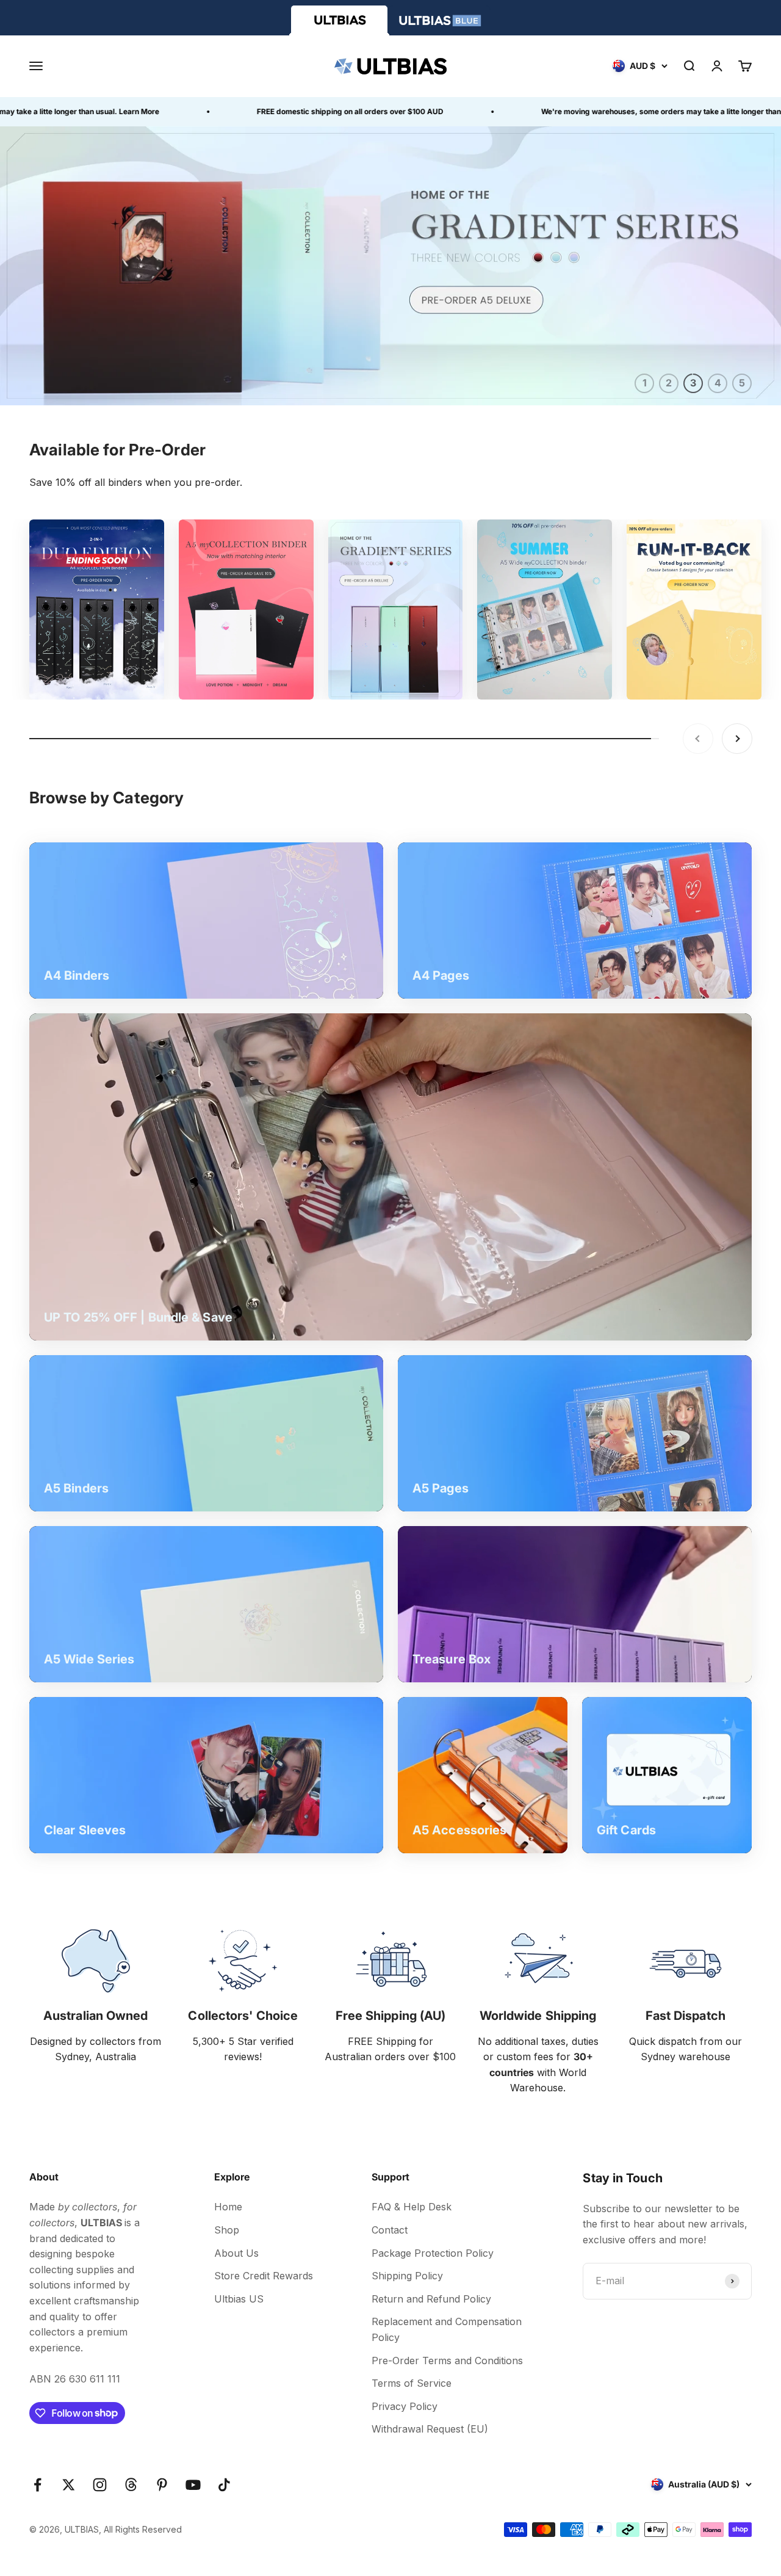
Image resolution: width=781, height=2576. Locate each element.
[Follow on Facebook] (38, 2485)
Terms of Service (412, 2383)
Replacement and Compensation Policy (447, 2329)
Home (228, 2207)
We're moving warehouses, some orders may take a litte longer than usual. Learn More (608, 111)
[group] (390, 266)
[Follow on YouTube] (193, 2485)
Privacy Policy (405, 2406)
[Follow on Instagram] (100, 2485)
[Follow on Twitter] (69, 2485)
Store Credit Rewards (264, 2276)
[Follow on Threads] (131, 2485)
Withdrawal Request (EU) (430, 2429)
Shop (227, 2230)
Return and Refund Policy (431, 2299)
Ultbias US (239, 2299)
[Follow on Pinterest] (162, 2485)
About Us (236, 2253)
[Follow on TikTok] (224, 2485)
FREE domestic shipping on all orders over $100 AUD (264, 111)
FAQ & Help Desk (412, 2207)
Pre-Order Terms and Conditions (447, 2361)
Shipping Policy (407, 2276)
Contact (390, 2230)
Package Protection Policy (433, 2253)
